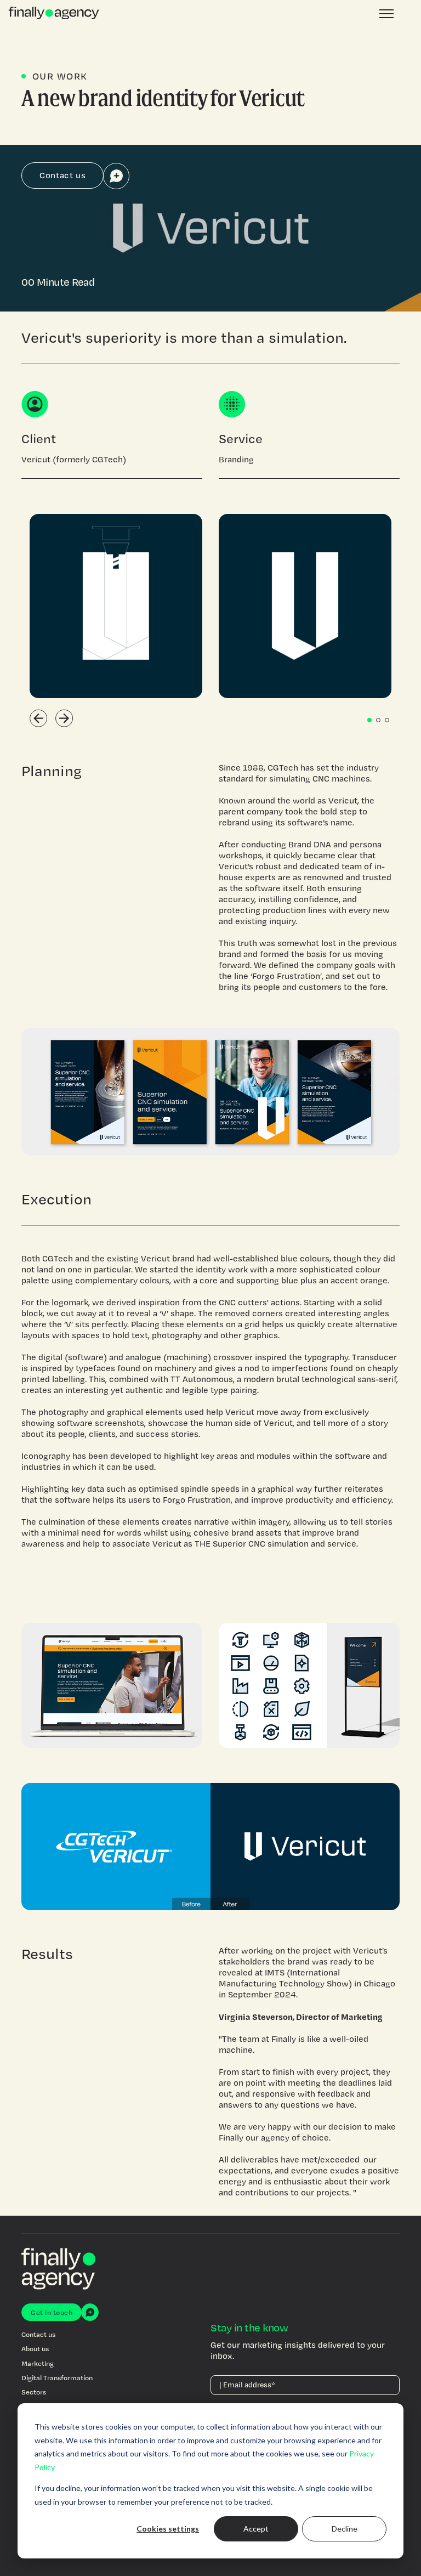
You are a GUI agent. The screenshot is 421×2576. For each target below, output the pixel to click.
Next (64, 718)
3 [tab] (387, 720)
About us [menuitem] (35, 2348)
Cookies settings (168, 2529)
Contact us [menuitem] (38, 2334)
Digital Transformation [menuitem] (57, 2377)
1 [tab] (369, 720)
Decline (345, 2529)
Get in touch (52, 2312)
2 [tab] (378, 720)
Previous (39, 718)
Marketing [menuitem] (38, 2363)
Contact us (62, 175)
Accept (256, 2529)
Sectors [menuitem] (34, 2392)
